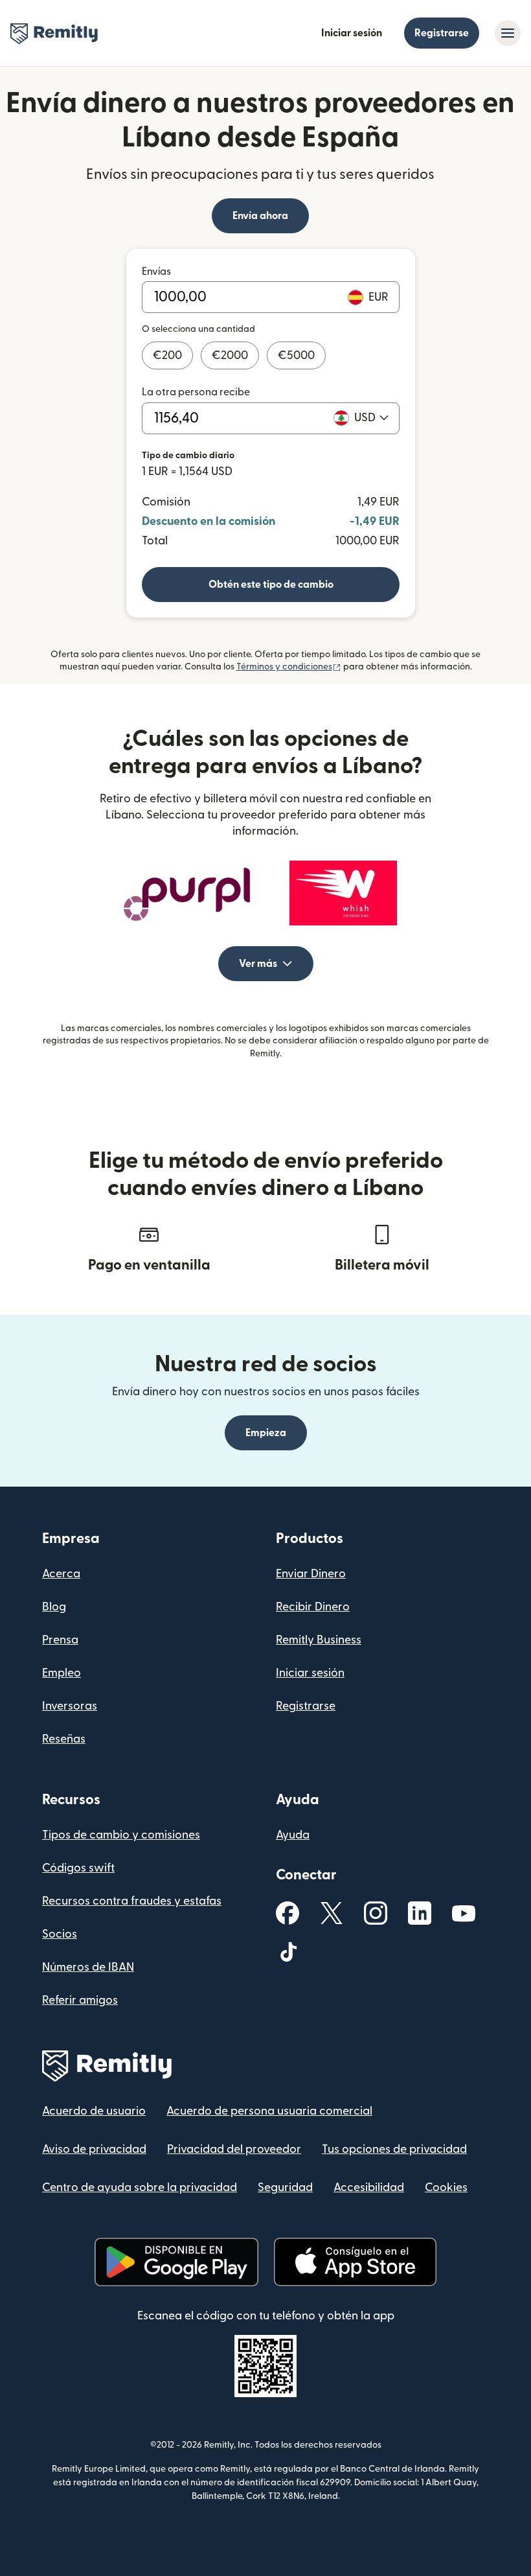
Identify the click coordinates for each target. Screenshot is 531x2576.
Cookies (446, 2187)
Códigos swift (78, 1868)
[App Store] (355, 2262)
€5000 (296, 355)
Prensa (60, 1640)
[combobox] (371, 418)
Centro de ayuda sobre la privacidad (140, 2187)
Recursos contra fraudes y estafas (132, 1901)
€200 (167, 355)
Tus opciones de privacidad (394, 2149)
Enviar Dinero (311, 1574)
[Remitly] (54, 34)
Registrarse (442, 33)
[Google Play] (176, 2262)
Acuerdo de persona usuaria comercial (269, 2111)
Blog (54, 1607)
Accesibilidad (369, 2187)
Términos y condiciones (289, 667)
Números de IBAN (88, 1967)
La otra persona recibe (196, 392)
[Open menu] (508, 33)
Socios (60, 1934)
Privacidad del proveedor (234, 2149)
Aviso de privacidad (94, 2149)
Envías (156, 272)
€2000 (230, 355)
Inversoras (70, 1706)
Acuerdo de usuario (94, 2111)
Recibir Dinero (313, 1607)
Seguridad (285, 2187)
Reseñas (64, 1739)
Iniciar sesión (352, 33)
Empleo (62, 1673)
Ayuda (293, 1835)
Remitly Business (319, 1640)
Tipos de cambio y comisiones (121, 1835)
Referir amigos (80, 2000)
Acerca (61, 1574)
